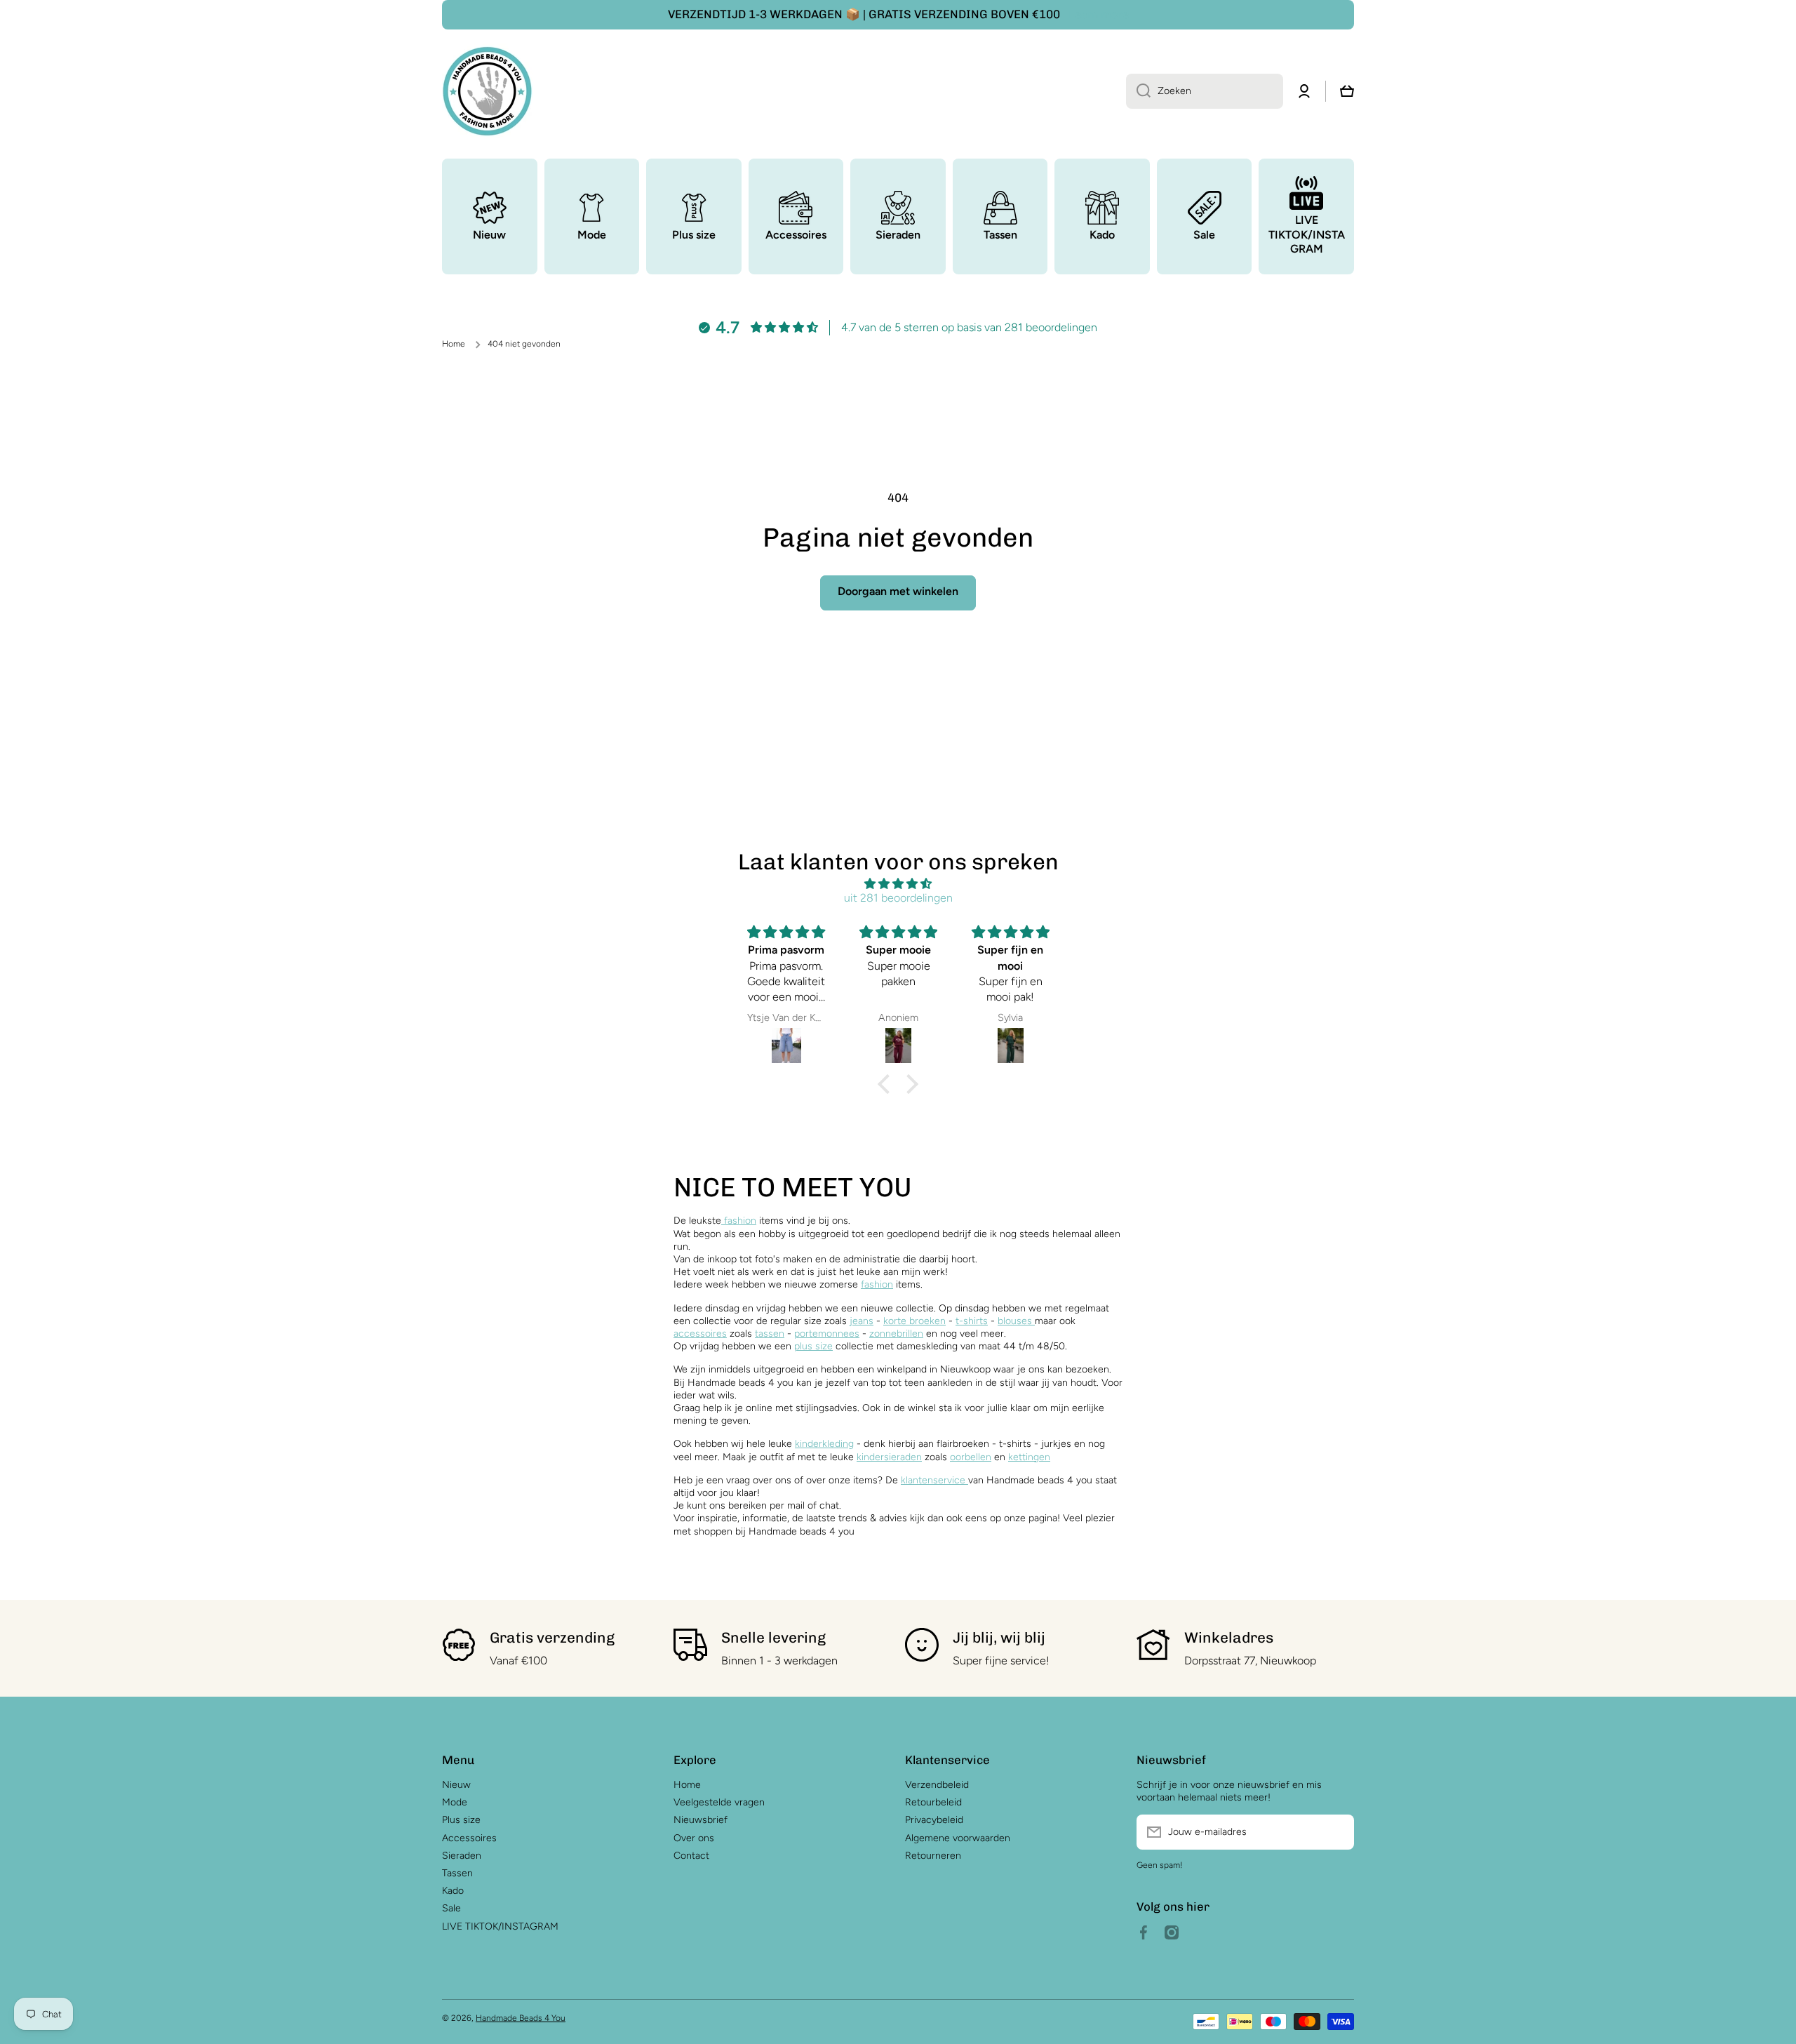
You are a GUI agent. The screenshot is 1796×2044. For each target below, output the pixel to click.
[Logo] (488, 91)
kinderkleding (824, 1444)
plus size (813, 1346)
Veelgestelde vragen (719, 1802)
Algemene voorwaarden (958, 1838)
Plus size (461, 1820)
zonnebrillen (896, 1334)
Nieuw (456, 1785)
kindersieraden (889, 1457)
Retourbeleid (933, 1802)
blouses (1016, 1321)
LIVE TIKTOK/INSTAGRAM (500, 1926)
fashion (739, 1221)
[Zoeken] (1138, 91)
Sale (451, 1908)
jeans (862, 1321)
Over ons (694, 1838)
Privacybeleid (934, 1820)
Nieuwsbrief (701, 1820)
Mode (455, 1802)
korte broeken (914, 1321)
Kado (453, 1891)
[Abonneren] (1336, 1832)
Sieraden (462, 1856)
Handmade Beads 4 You (521, 2018)
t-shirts (972, 1321)
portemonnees (827, 1334)
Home (454, 344)
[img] (898, 884)
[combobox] (1205, 91)
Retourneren (933, 1856)
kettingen (1029, 1457)
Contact (691, 1856)
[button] (887, 1084)
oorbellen (971, 1457)
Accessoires (469, 1838)
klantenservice (933, 1480)
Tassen (457, 1873)
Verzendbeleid (937, 1785)
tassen (770, 1334)
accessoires (700, 1334)
